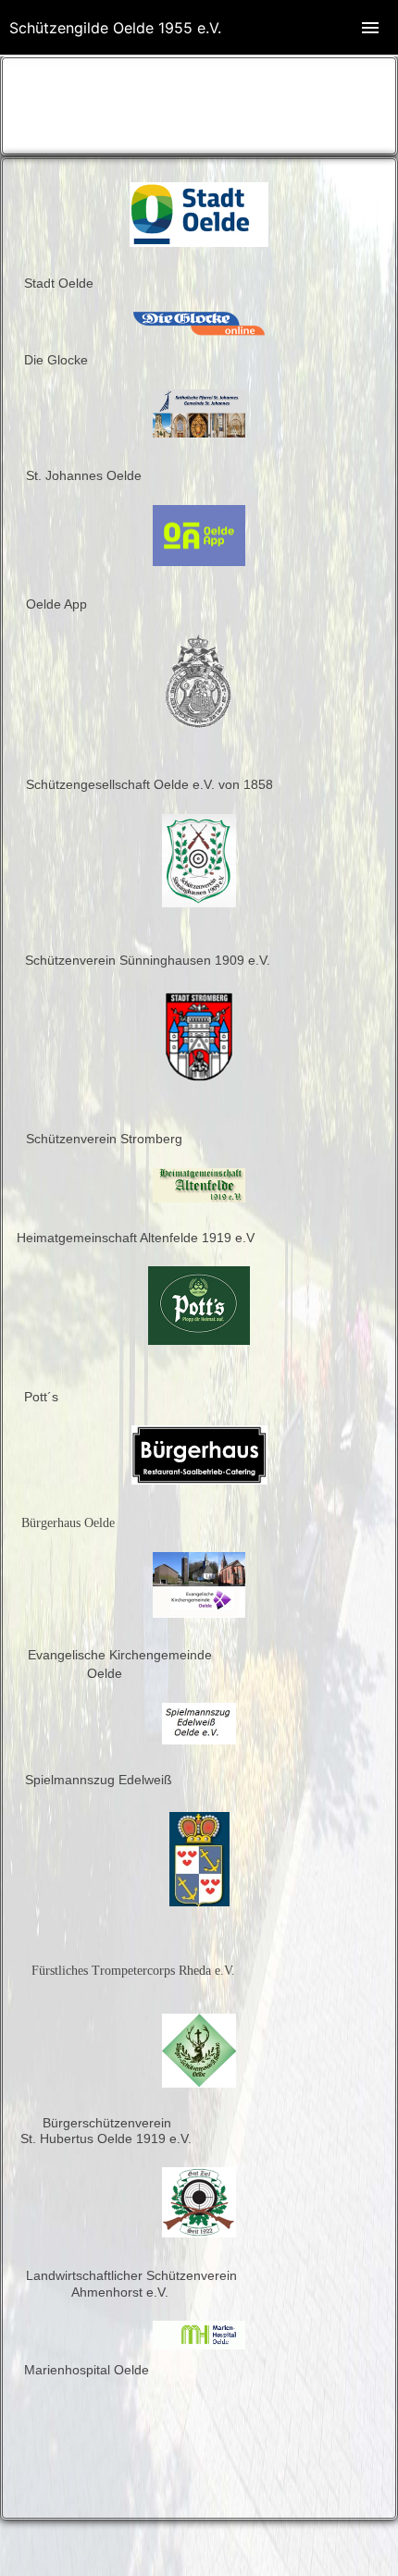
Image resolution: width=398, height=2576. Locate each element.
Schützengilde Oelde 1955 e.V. (115, 28)
